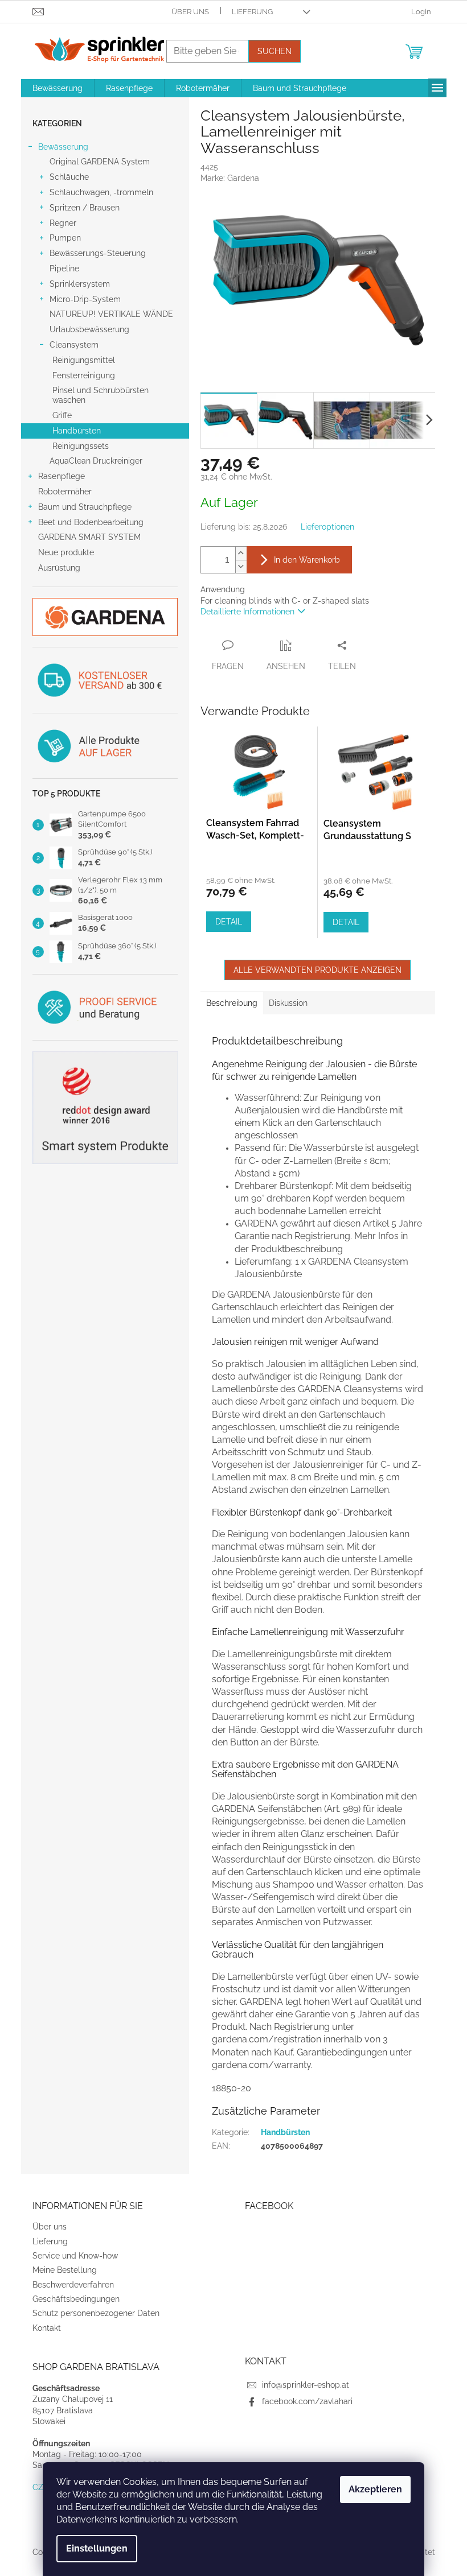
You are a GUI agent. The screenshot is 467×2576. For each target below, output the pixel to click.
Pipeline (64, 269)
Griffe (62, 415)
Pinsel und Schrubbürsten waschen (101, 395)
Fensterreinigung (84, 375)
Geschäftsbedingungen (76, 2299)
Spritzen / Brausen (85, 208)
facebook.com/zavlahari (307, 2401)
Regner (63, 223)
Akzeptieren (375, 2489)
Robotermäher (65, 492)
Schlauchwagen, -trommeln (101, 192)
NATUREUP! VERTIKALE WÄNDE (111, 314)
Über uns (190, 12)
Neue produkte (66, 552)
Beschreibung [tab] (232, 1003)
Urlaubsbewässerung (89, 329)
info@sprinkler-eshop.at (306, 2385)
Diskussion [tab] (288, 1003)
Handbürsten (77, 431)
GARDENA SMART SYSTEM (89, 537)
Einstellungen (97, 2548)
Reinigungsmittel (84, 360)
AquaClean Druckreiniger (96, 461)
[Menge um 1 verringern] (241, 566)
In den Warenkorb (307, 560)
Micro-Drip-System (85, 299)
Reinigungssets (81, 446)
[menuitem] (58, 88)
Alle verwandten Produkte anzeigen (318, 970)
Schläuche (69, 177)
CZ (38, 2487)
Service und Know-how (75, 2256)
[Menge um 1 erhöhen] (241, 553)
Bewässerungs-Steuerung (98, 253)
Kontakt (47, 2328)
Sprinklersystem (80, 284)
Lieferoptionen (327, 527)
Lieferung (252, 12)
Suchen (275, 51)
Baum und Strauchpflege (85, 507)
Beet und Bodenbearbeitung (91, 522)
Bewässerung (63, 147)
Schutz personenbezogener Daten (96, 2313)
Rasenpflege (62, 476)
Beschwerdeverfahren (73, 2285)
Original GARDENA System (100, 162)
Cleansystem (74, 345)
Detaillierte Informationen (247, 612)
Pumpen (65, 238)
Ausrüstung (59, 568)
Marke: (230, 178)
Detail (229, 922)
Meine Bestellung (65, 2270)
